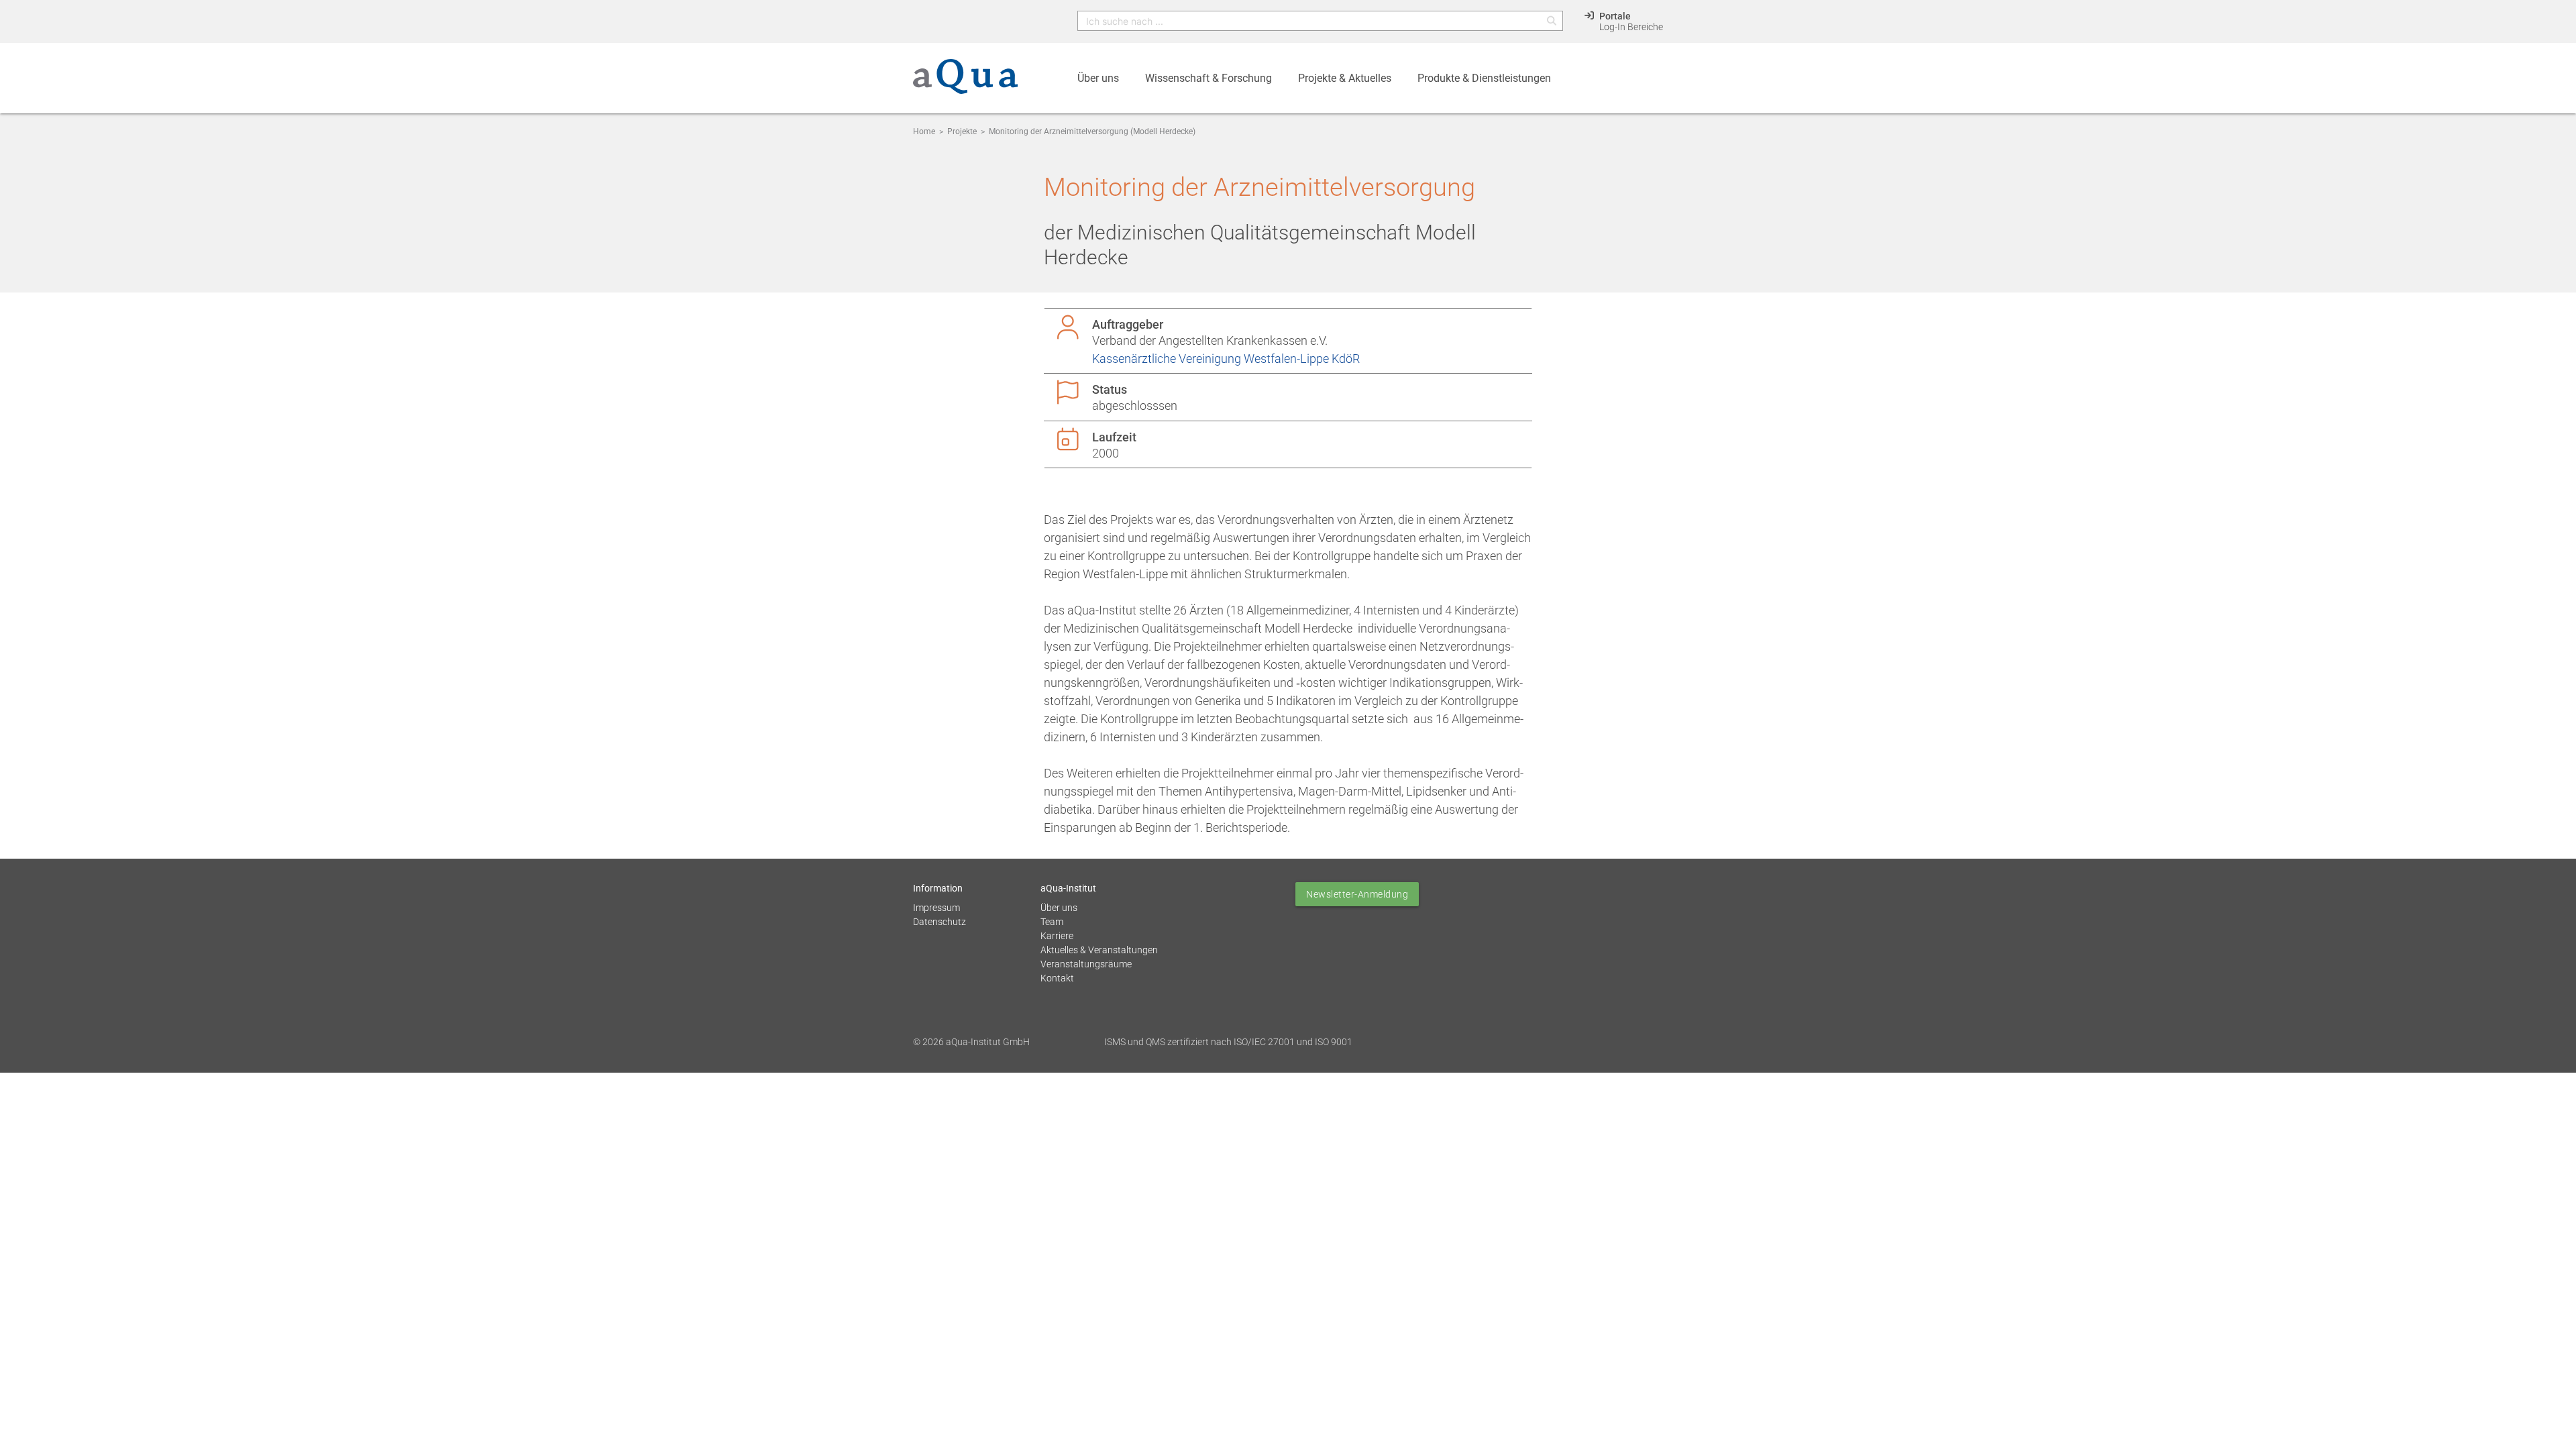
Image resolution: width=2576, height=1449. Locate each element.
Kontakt (1057, 978)
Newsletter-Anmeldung (1357, 894)
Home (924, 131)
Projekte (962, 131)
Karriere (1057, 936)
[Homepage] (965, 84)
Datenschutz (940, 922)
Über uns (1059, 908)
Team (1052, 922)
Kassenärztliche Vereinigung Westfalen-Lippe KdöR (1226, 359)
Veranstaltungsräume (1086, 964)
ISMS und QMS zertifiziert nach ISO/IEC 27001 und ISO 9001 (1228, 1042)
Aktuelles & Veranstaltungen (1099, 950)
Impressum (936, 908)
